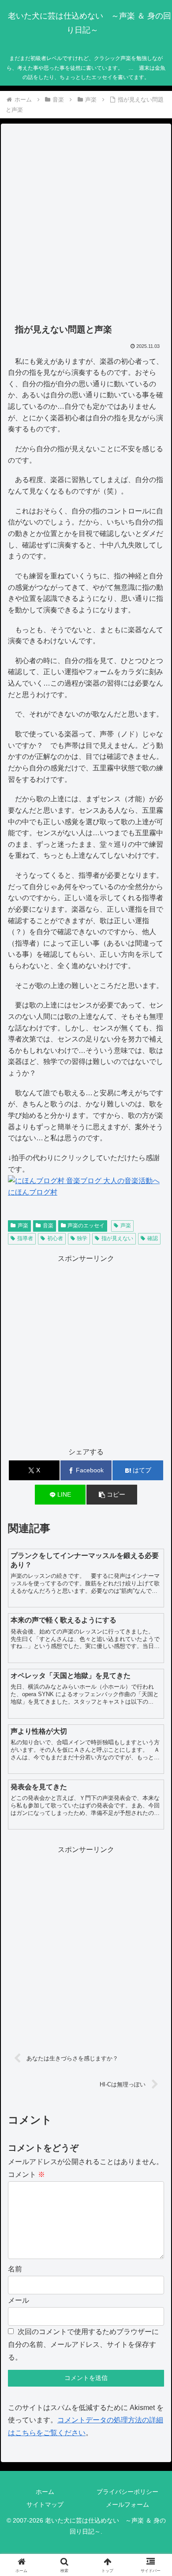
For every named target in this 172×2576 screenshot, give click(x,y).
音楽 (48, 1226)
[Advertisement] (86, 224)
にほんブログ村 (33, 1192)
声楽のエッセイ (86, 1226)
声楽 (23, 1226)
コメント (26, 2174)
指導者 (25, 1238)
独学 (82, 1238)
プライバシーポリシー (127, 2492)
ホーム (45, 2492)
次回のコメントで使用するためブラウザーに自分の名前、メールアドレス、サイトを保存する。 (83, 2344)
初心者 (55, 1238)
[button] (112, 1495)
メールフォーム (127, 2504)
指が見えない (117, 1238)
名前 (15, 2269)
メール (19, 2300)
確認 (153, 1238)
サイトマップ (45, 2504)
